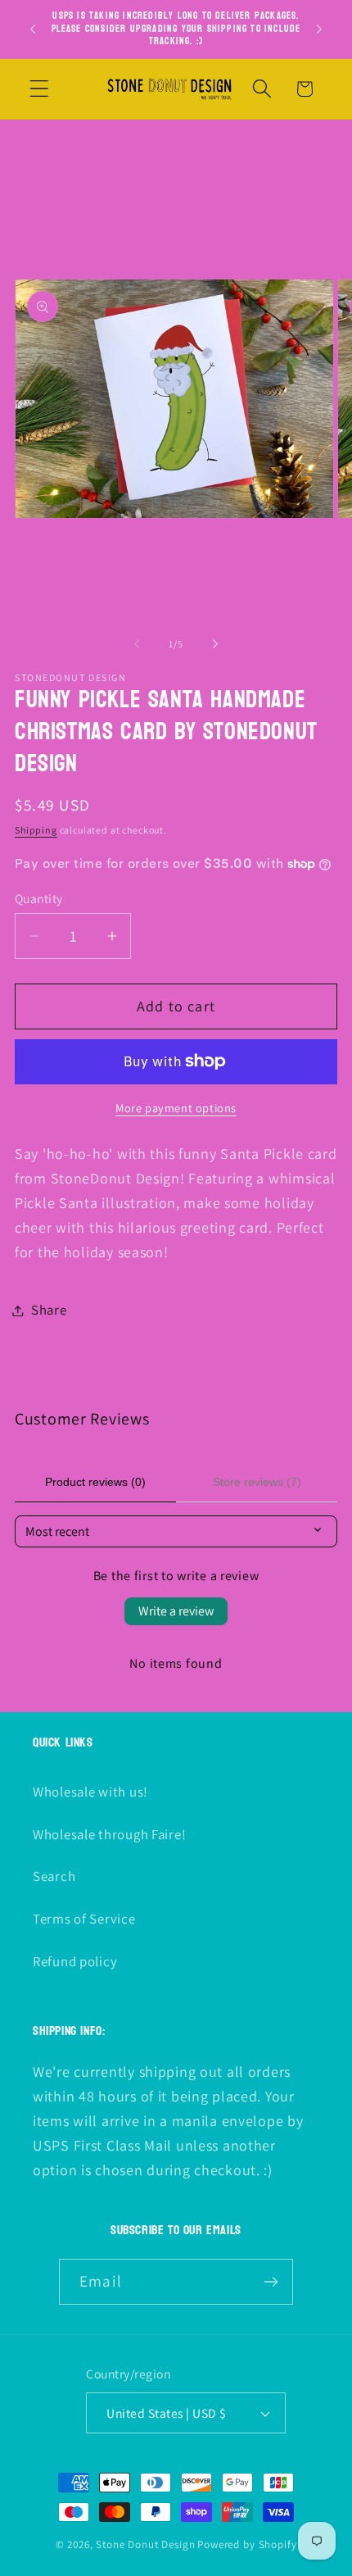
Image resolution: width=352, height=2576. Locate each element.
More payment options (176, 1108)
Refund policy (75, 1961)
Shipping (36, 830)
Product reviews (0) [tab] (95, 1482)
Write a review (176, 1611)
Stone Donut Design (145, 2544)
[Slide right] (215, 644)
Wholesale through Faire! (109, 1834)
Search (54, 1876)
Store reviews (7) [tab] (257, 1482)
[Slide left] (137, 644)
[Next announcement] (319, 29)
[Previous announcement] (33, 29)
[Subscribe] (271, 2282)
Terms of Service (84, 1919)
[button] (40, 89)
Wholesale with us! (90, 1792)
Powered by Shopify (247, 2544)
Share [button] (49, 1310)
